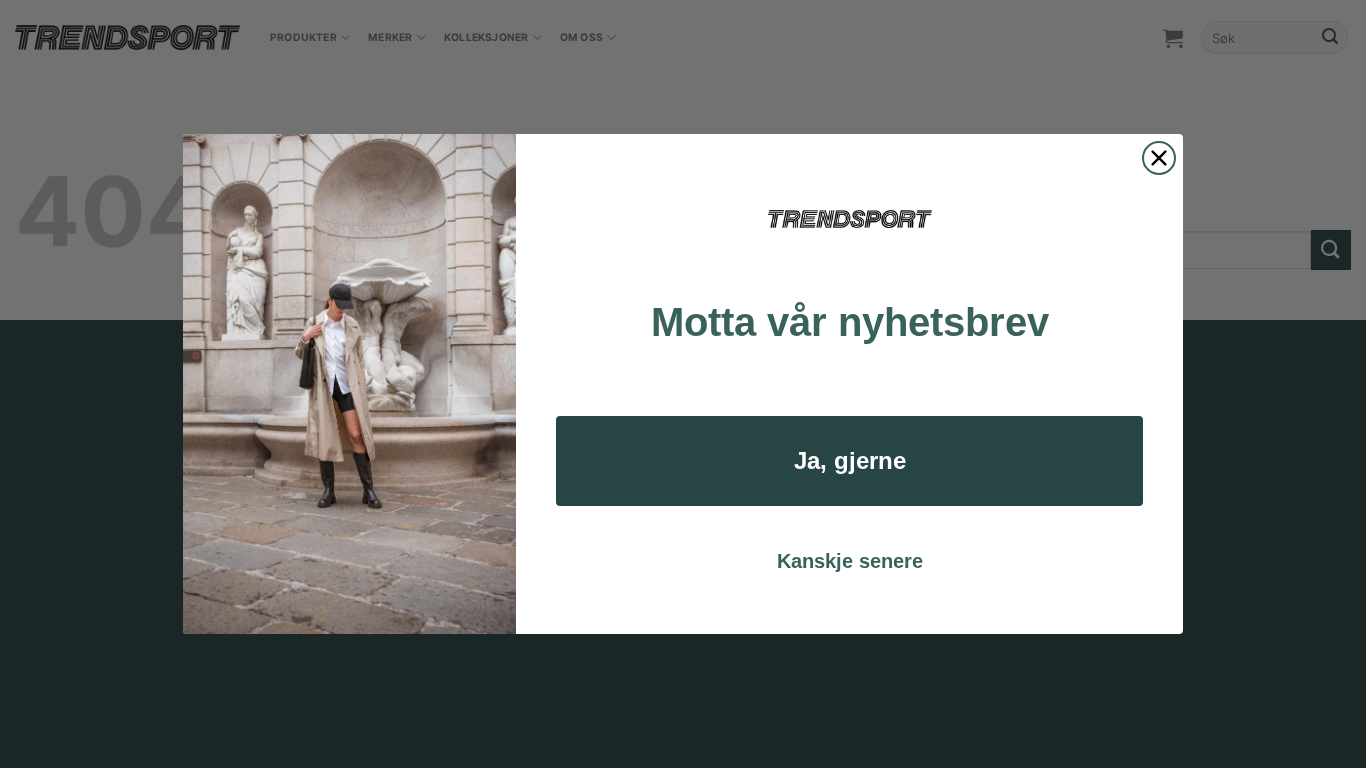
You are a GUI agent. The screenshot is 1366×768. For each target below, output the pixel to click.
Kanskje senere (850, 561)
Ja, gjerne (850, 460)
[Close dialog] (1159, 158)
